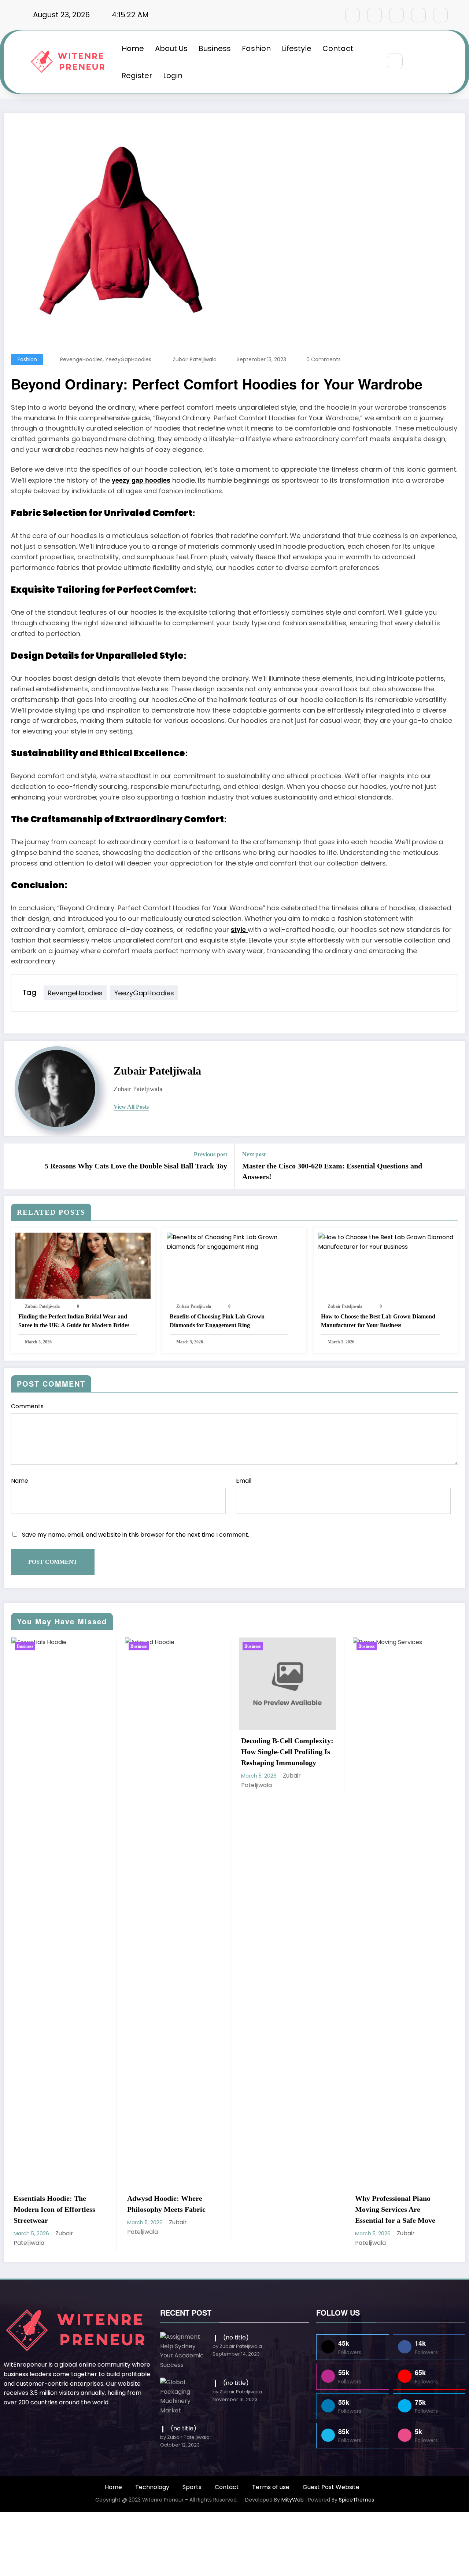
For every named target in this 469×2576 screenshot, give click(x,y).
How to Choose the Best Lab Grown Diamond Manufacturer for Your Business (378, 1321)
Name (20, 1481)
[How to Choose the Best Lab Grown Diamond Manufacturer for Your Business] (386, 1242)
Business (215, 48)
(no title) (236, 2337)
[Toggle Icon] (433, 62)
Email (244, 1481)
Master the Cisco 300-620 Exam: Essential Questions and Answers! (332, 1171)
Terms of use (271, 2487)
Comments (27, 1406)
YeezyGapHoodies (128, 359)
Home (133, 48)
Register (137, 76)
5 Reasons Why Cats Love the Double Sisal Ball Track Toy (136, 1166)
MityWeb (293, 2500)
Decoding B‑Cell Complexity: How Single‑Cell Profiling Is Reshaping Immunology (81, 1752)
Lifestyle (297, 48)
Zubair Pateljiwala (195, 359)
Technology (152, 2487)
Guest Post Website (331, 2487)
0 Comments (324, 359)
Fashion (256, 48)
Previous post (211, 1154)
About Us (171, 48)
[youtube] (440, 15)
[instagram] (418, 15)
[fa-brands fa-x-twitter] (374, 15)
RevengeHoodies (81, 359)
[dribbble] (396, 15)
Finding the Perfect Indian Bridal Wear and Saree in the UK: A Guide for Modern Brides (74, 1321)
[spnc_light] (417, 62)
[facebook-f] (352, 15)
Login (173, 76)
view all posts (131, 1107)
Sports (192, 2487)
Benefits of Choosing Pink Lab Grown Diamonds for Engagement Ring (217, 1321)
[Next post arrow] (455, 1166)
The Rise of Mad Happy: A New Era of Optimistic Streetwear (418, 1752)
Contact (338, 48)
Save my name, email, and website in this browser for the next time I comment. (136, 1535)
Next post (254, 1154)
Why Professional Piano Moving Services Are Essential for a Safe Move (188, 2209)
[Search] (395, 61)
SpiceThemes (357, 2500)
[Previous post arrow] (14, 1166)
